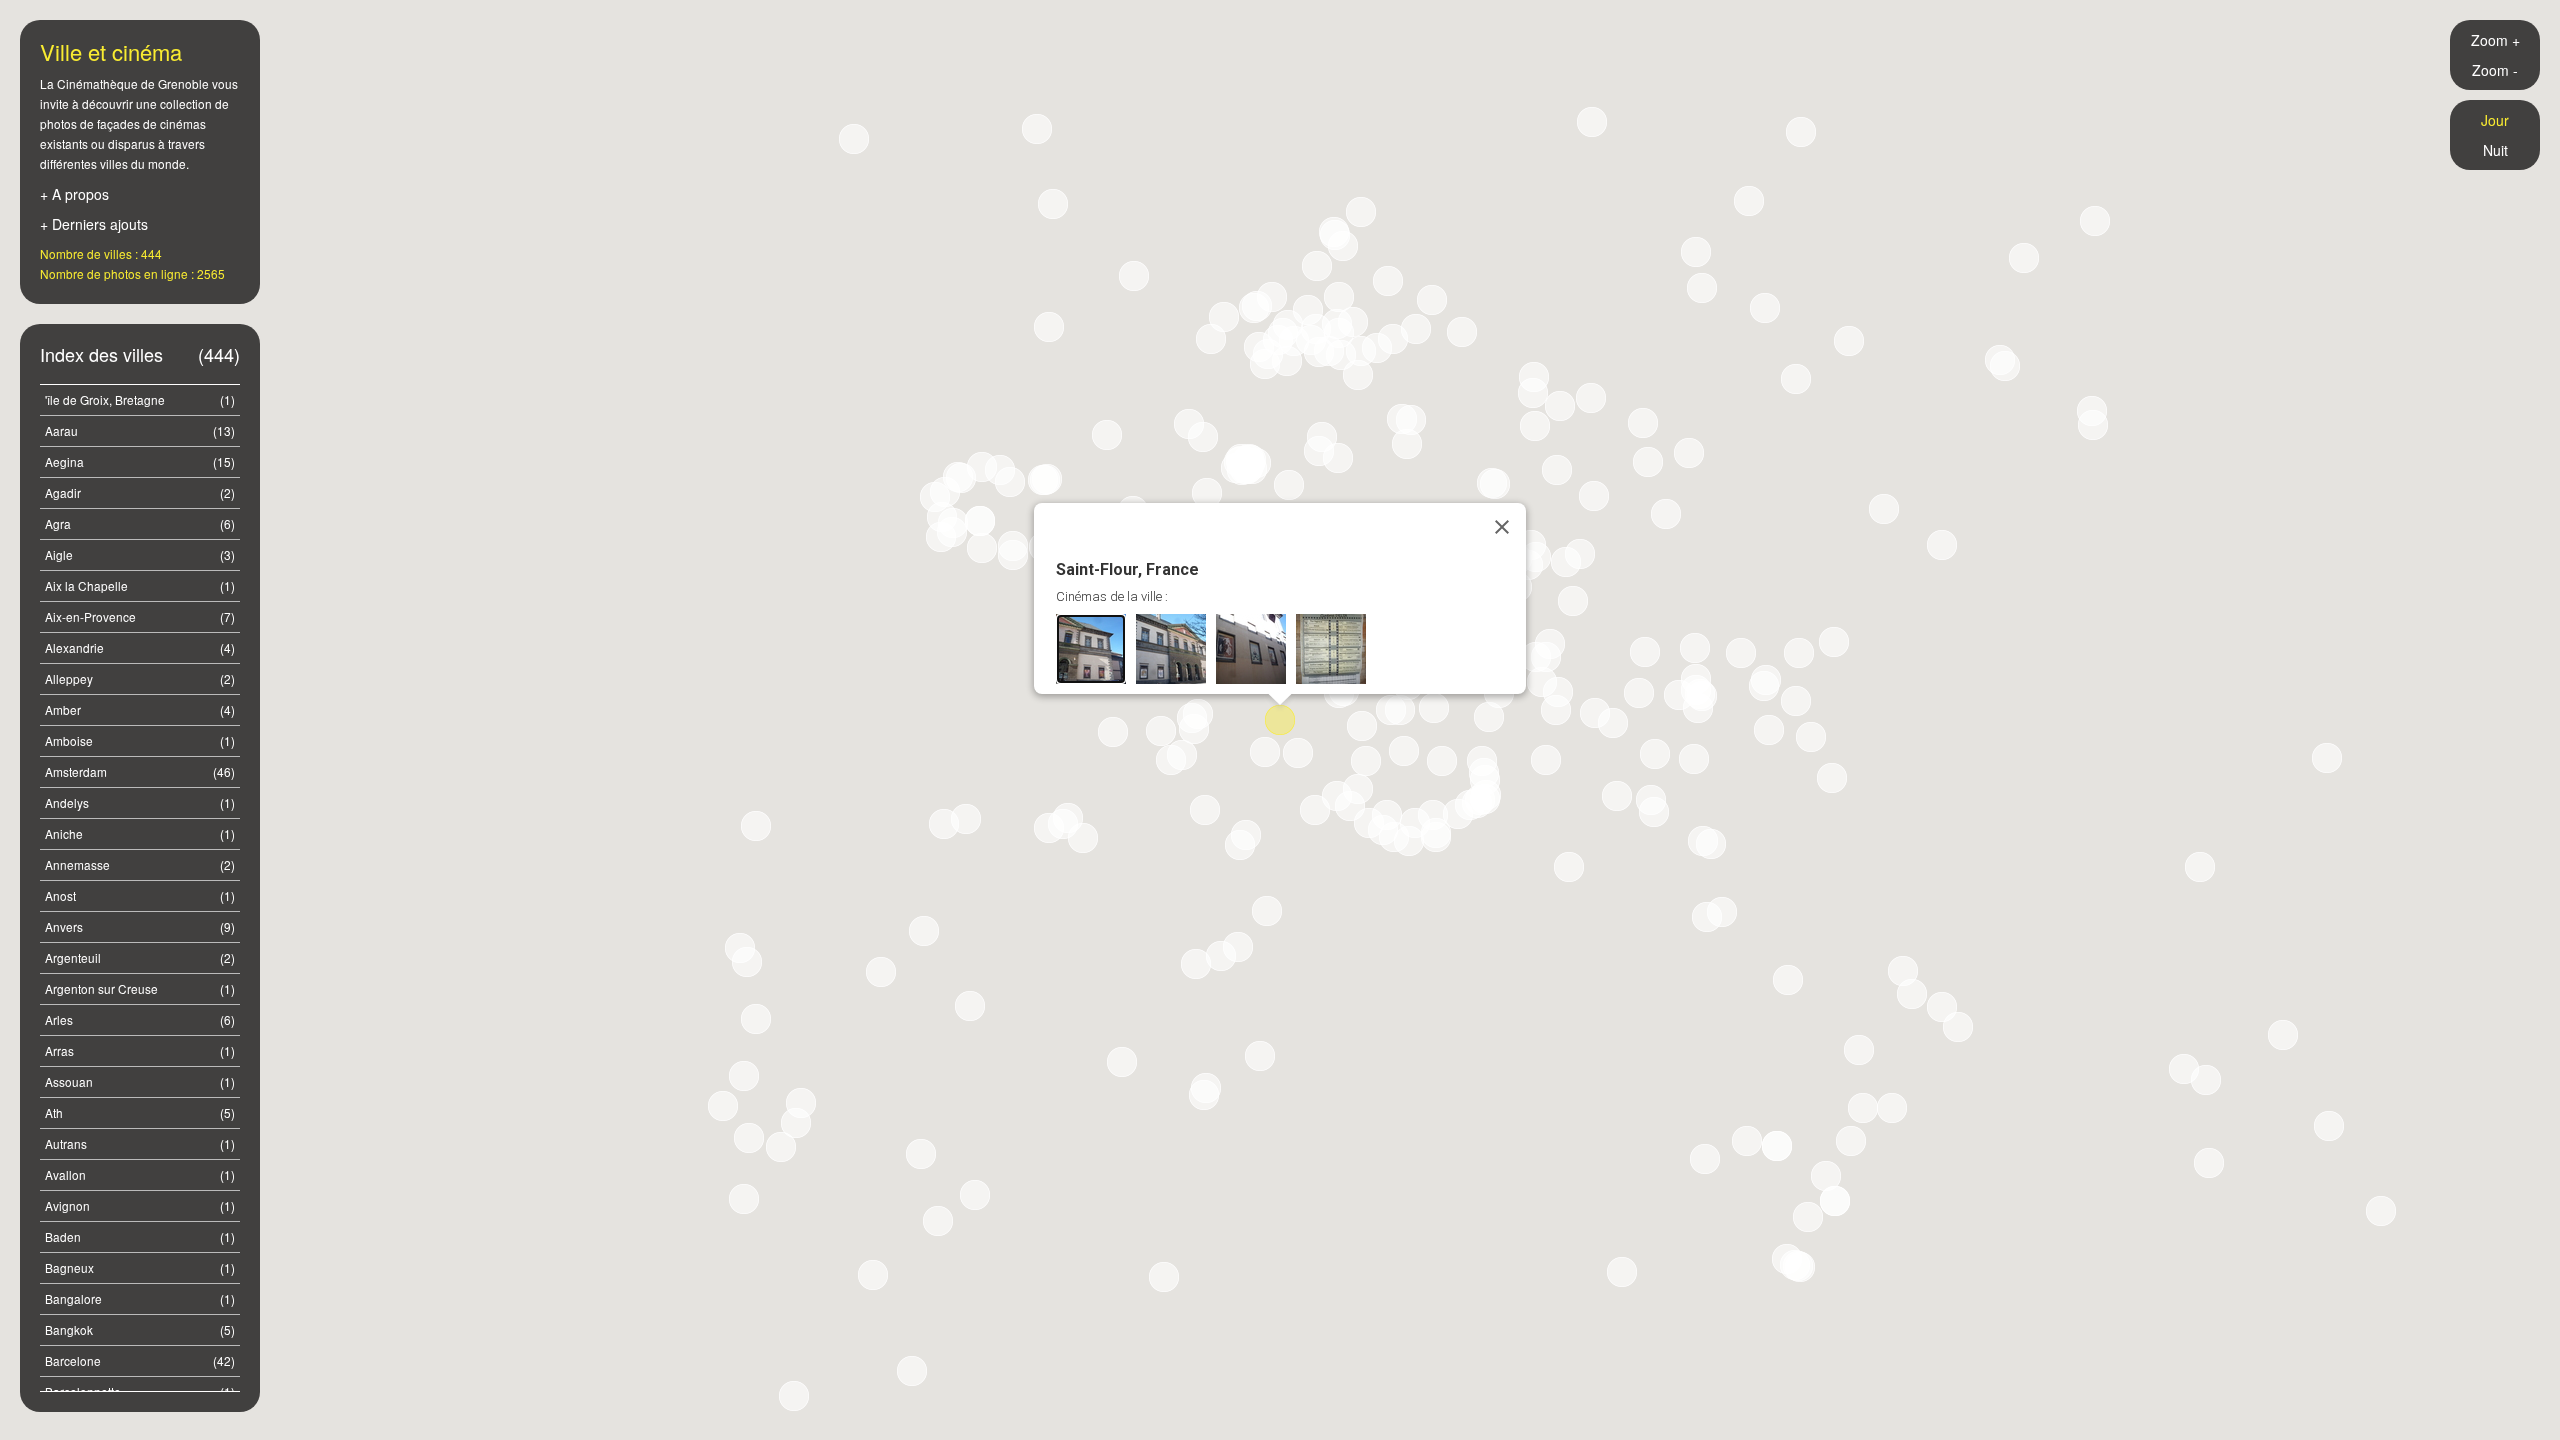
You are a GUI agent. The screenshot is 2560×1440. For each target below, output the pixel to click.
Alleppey (140, 678)
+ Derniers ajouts (94, 224)
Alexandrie (140, 647)
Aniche (140, 833)
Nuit (2495, 150)
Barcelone (140, 1360)
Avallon (140, 1174)
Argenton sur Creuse (140, 988)
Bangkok (140, 1329)
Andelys (140, 802)
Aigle (140, 554)
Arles (140, 1019)
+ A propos (74, 194)
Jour (2495, 120)
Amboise (140, 740)
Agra (140, 523)
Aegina (140, 461)
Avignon (140, 1205)
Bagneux (140, 1267)
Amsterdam (140, 771)
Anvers (140, 926)
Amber (140, 709)
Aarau (140, 430)
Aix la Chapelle (140, 585)
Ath (140, 1112)
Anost (140, 895)
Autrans (140, 1143)
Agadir (140, 492)
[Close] (1502, 527)
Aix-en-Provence (140, 616)
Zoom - (2495, 70)
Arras (140, 1050)
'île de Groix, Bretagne (140, 399)
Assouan (140, 1081)
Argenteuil (140, 957)
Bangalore (140, 1298)
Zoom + (2495, 40)
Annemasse (140, 864)
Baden (140, 1236)
